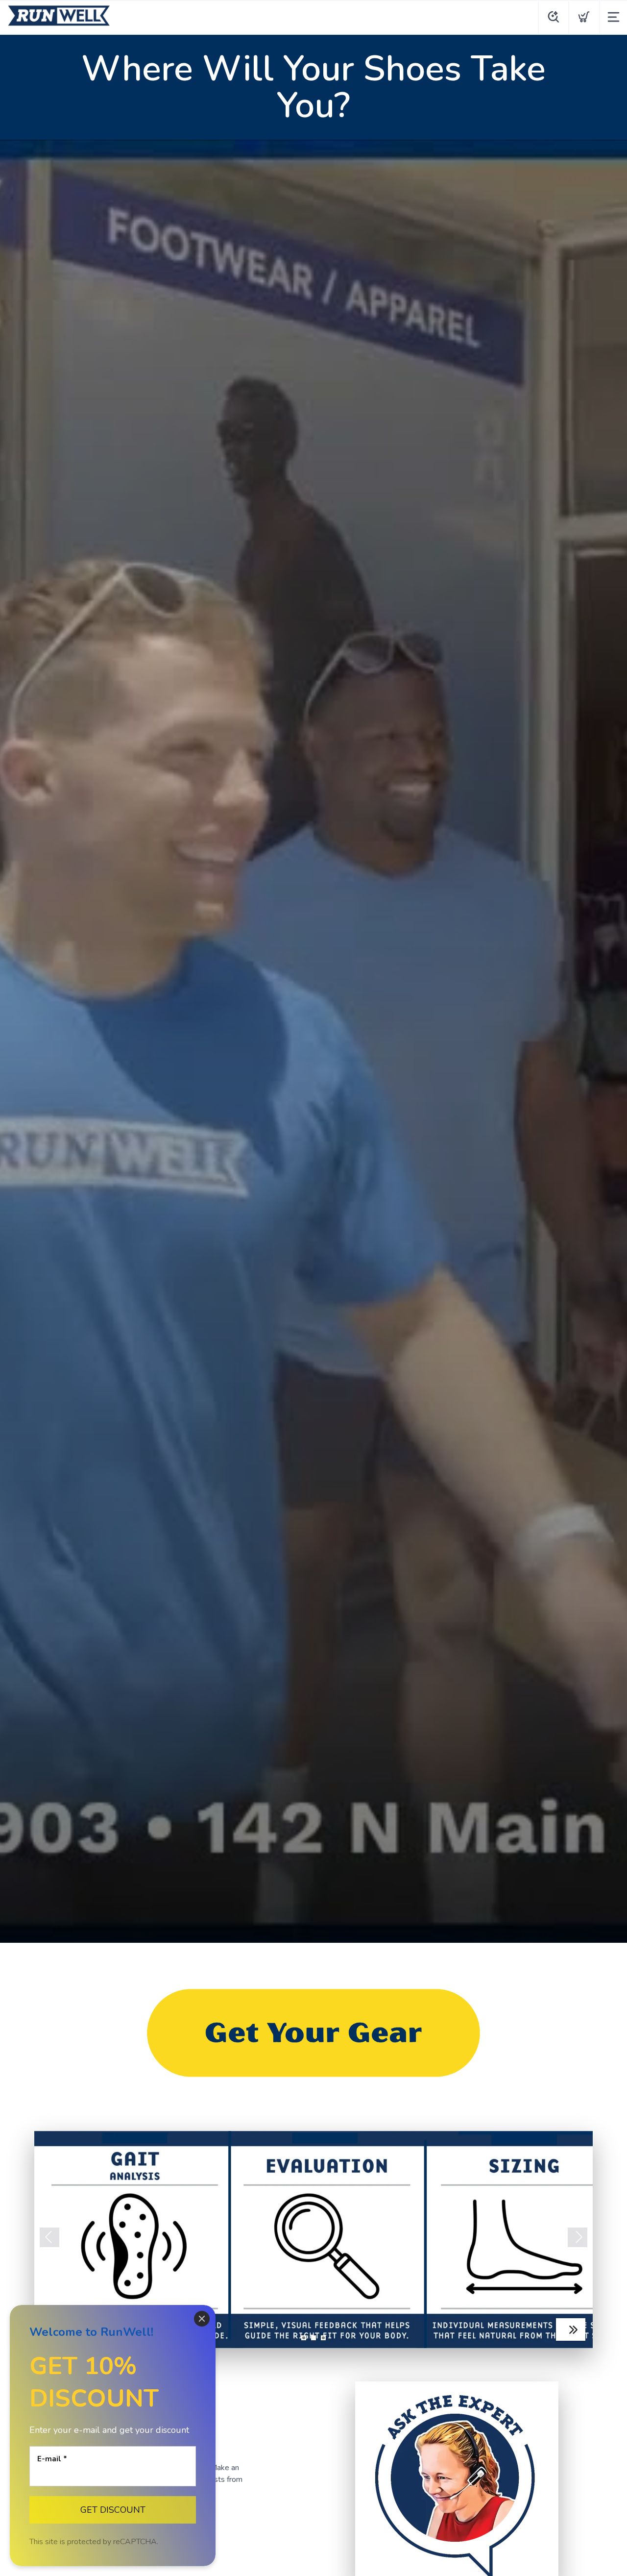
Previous (49, 2237)
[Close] (202, 2319)
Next (578, 2237)
